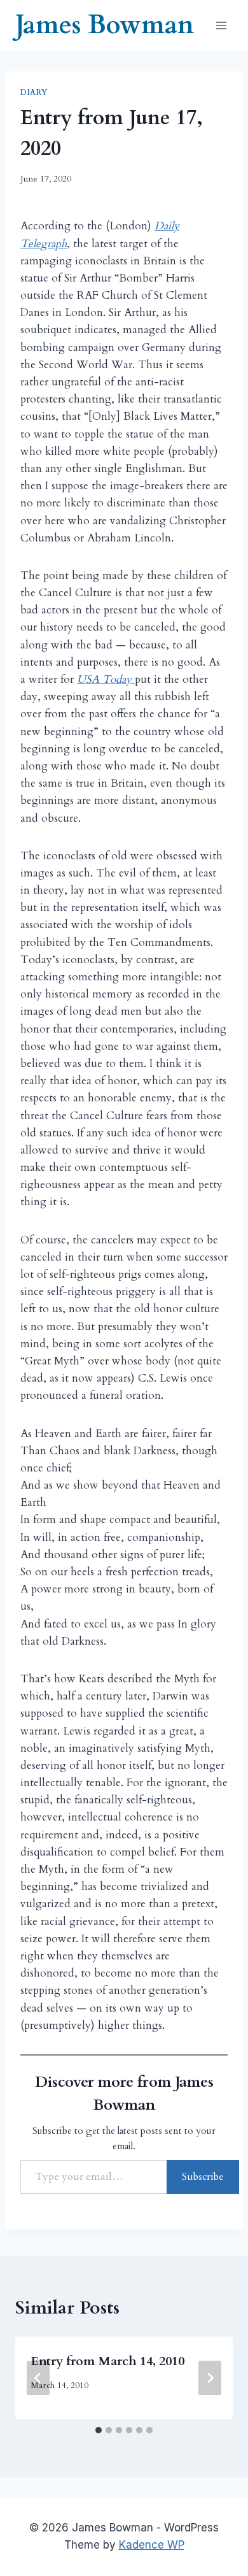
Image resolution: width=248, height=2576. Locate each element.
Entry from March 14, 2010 (107, 2361)
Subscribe (203, 2177)
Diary (34, 92)
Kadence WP (152, 2545)
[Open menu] (221, 25)
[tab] (99, 2430)
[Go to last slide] (38, 2378)
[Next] (210, 2378)
